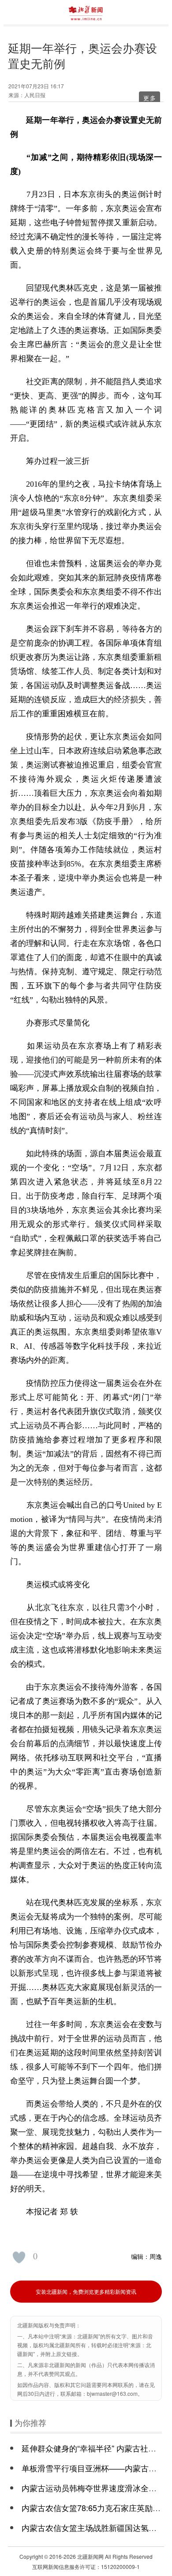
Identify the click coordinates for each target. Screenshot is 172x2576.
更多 (150, 98)
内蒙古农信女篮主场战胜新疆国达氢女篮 (93, 2527)
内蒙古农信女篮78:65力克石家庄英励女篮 (95, 2508)
